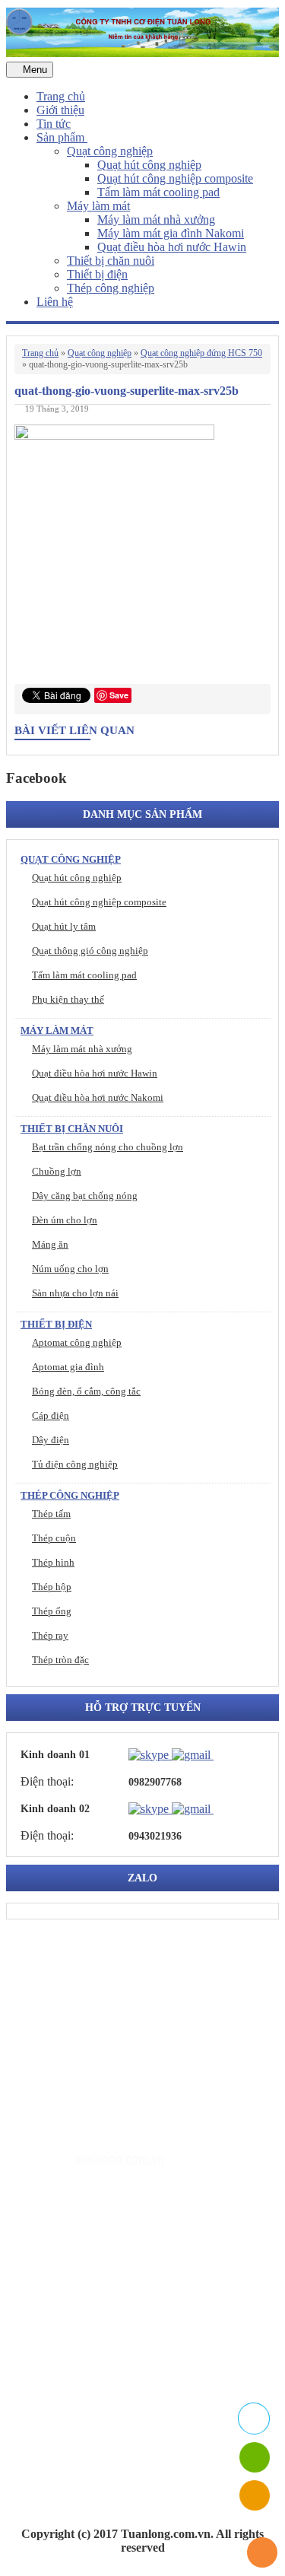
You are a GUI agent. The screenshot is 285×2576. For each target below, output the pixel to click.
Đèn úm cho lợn (65, 1220)
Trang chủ (61, 96)
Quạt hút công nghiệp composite (175, 178)
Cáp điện (51, 1415)
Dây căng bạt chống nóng (85, 1196)
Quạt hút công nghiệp (149, 165)
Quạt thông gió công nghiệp (90, 951)
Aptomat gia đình (68, 1367)
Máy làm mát (98, 206)
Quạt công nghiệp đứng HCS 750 (201, 353)
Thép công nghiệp (111, 288)
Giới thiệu (60, 110)
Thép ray (50, 1635)
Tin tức (54, 124)
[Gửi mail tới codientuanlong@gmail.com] (223, 1754)
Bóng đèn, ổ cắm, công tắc (86, 1391)
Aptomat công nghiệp (77, 1342)
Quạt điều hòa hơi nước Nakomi (98, 1097)
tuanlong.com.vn (120, 2159)
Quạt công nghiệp (110, 151)
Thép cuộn (54, 1538)
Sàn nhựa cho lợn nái (75, 1293)
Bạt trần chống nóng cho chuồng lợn (108, 1147)
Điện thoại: (47, 1781)
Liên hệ (55, 302)
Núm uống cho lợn (70, 1269)
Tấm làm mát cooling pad (158, 192)
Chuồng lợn (57, 1171)
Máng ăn (50, 1244)
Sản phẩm (62, 137)
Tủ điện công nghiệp (75, 1464)
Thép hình (53, 1562)
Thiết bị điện (97, 274)
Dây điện (51, 1440)
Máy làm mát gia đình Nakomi (171, 233)
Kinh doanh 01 (55, 1755)
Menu (33, 70)
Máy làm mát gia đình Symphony (149, 2305)
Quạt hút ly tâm (64, 926)
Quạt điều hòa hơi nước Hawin (172, 247)
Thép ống (52, 1611)
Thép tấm (51, 1514)
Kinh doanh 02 (55, 1809)
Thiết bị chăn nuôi (111, 261)
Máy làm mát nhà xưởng (156, 219)
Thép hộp (52, 1587)
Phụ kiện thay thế (68, 999)
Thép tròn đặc (60, 1660)
